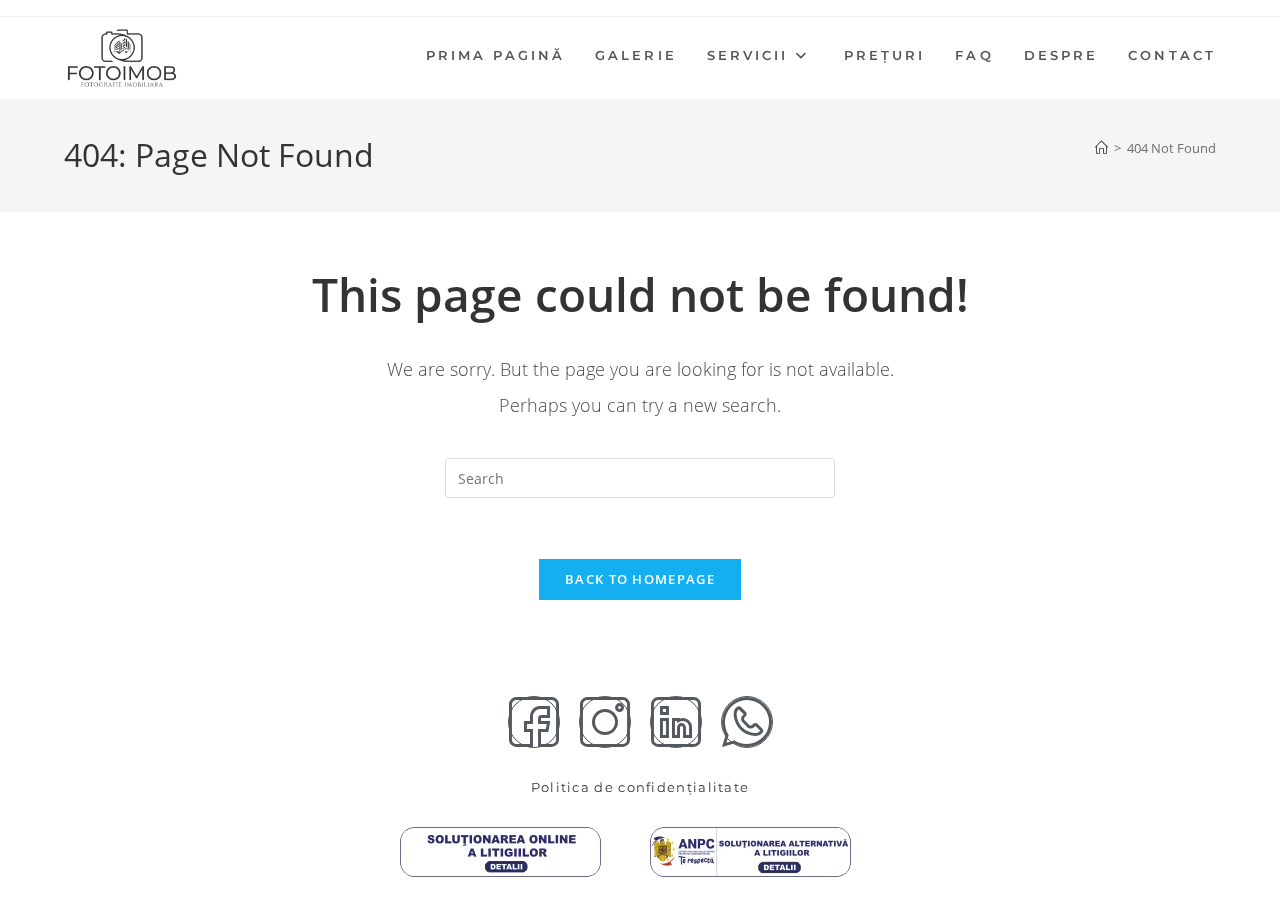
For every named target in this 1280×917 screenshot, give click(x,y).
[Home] (1101, 148)
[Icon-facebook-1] (534, 722)
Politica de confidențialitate (640, 787)
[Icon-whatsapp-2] (747, 722)
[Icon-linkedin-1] (676, 722)
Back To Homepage (640, 579)
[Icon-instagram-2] (605, 722)
